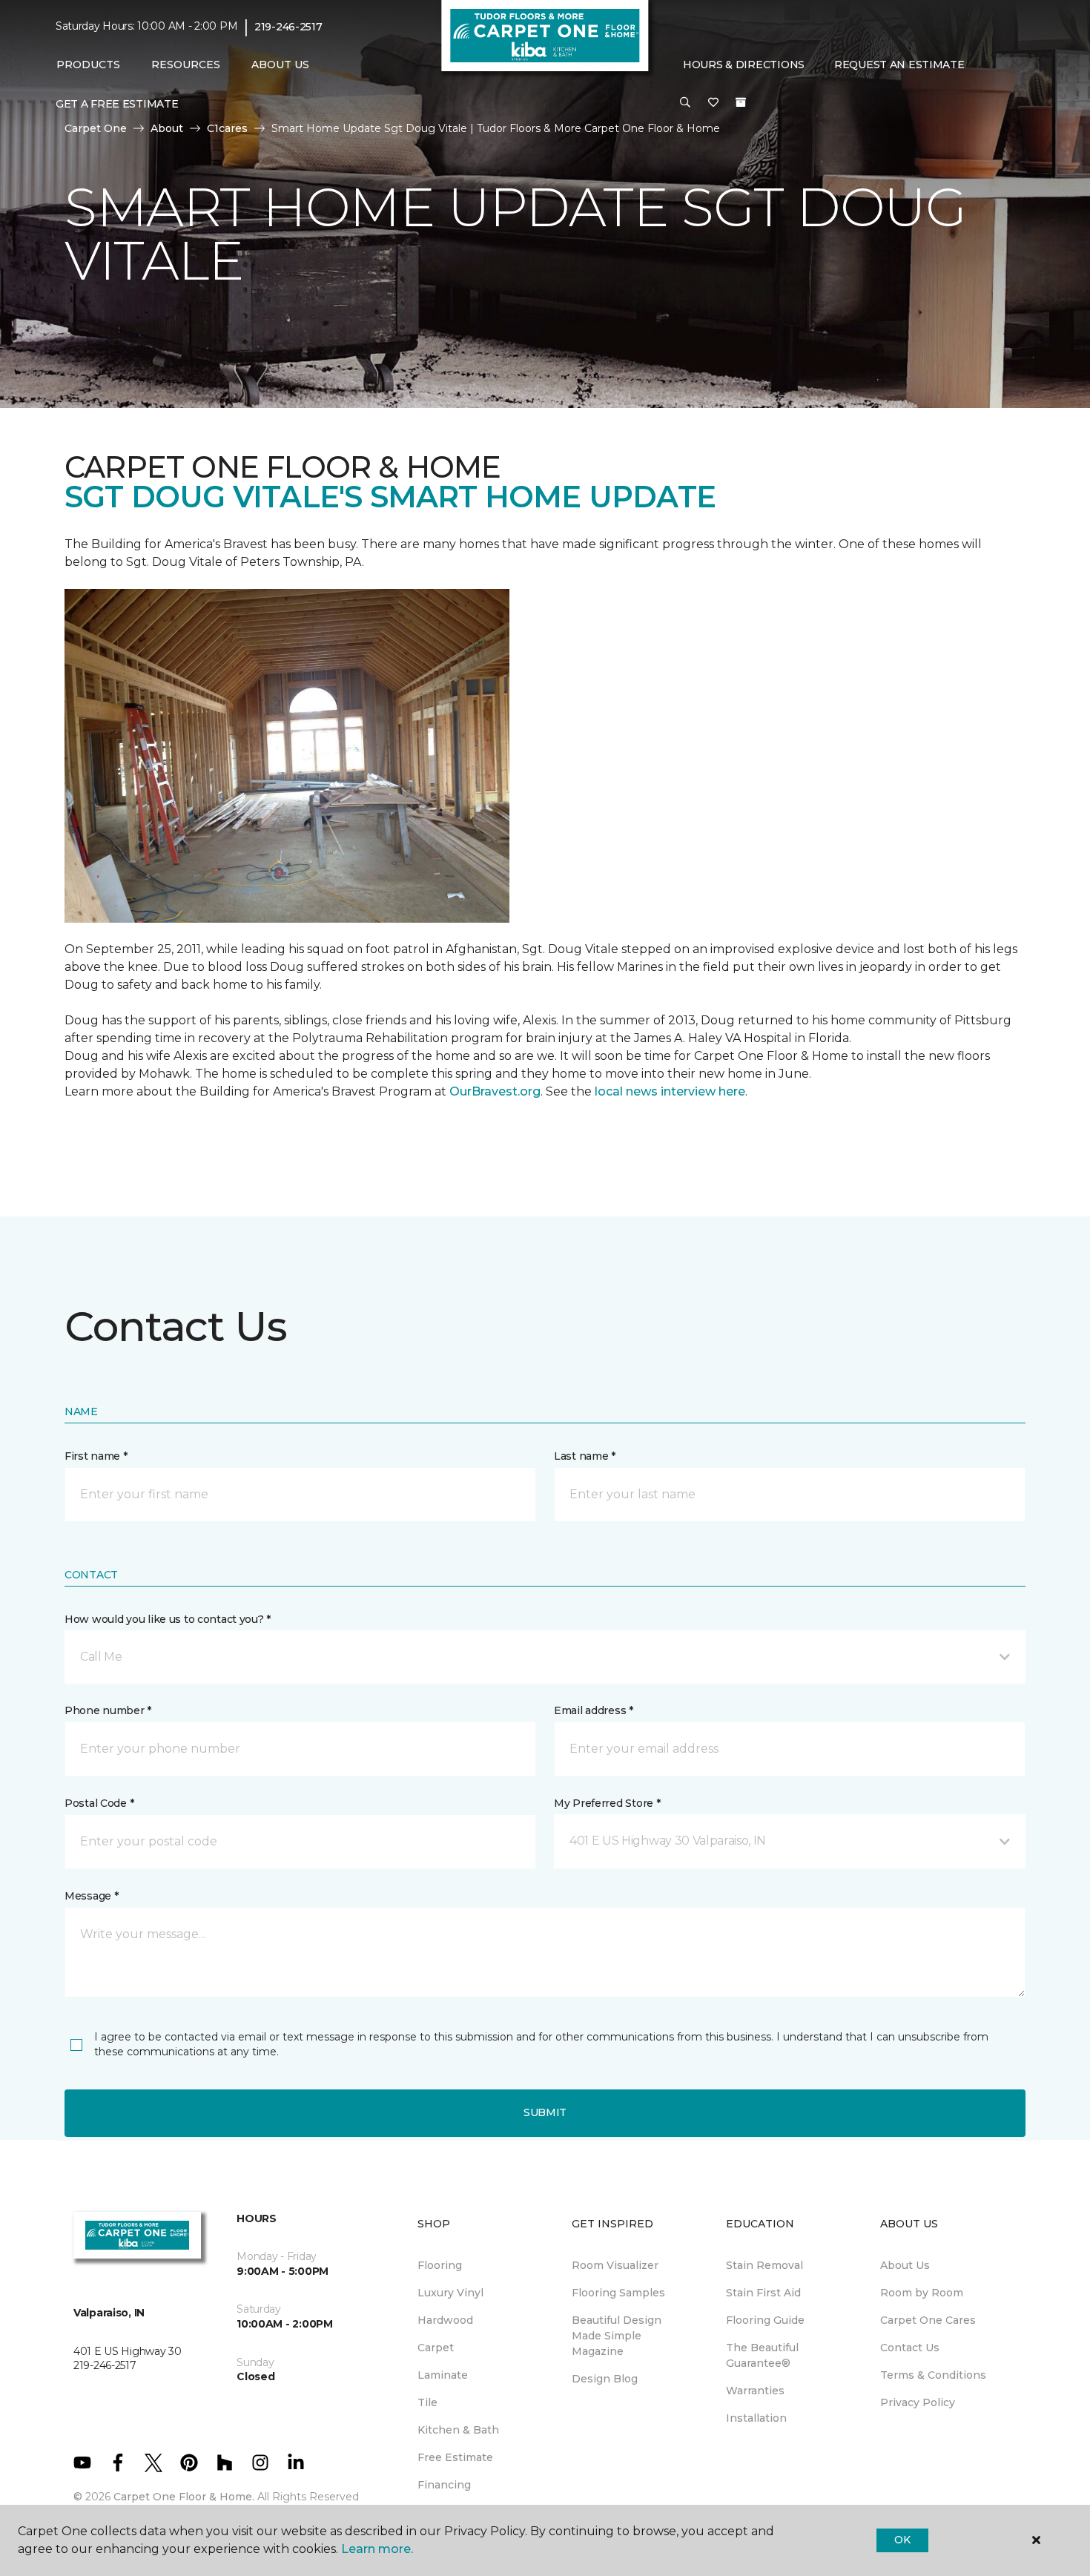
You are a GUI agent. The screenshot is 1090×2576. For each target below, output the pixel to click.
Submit (545, 2112)
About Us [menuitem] (905, 2265)
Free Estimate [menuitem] (455, 2457)
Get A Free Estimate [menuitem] (117, 104)
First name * (96, 1456)
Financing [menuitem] (444, 2485)
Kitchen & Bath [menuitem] (458, 2430)
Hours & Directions (744, 65)
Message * (91, 1896)
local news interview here (670, 1091)
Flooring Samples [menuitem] (618, 2293)
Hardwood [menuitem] (445, 2320)
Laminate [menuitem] (443, 2375)
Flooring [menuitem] (440, 2265)
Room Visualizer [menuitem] (615, 2265)
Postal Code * (99, 1803)
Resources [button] (186, 65)
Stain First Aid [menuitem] (763, 2293)
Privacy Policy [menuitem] (918, 2402)
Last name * (585, 1456)
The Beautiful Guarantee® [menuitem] (762, 2355)
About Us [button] (280, 65)
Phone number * (108, 1710)
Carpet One (96, 128)
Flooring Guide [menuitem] (765, 2320)
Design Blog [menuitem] (605, 2379)
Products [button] (88, 65)
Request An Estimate (899, 65)
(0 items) (741, 102)
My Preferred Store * (607, 1803)
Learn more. (377, 2549)
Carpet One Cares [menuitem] (928, 2320)
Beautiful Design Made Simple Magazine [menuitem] (617, 2336)
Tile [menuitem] (427, 2402)
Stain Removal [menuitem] (764, 2265)
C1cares (227, 128)
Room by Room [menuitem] (922, 2293)
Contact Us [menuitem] (910, 2348)
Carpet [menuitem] (436, 2348)
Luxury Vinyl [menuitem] (450, 2293)
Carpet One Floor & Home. (184, 2497)
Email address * (594, 1710)
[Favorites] (713, 103)
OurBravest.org (495, 1091)
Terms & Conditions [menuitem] (933, 2375)
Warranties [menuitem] (755, 2391)
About (167, 128)
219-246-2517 (288, 27)
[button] (685, 103)
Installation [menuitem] (756, 2418)
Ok (902, 2540)
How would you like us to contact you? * (168, 1619)
